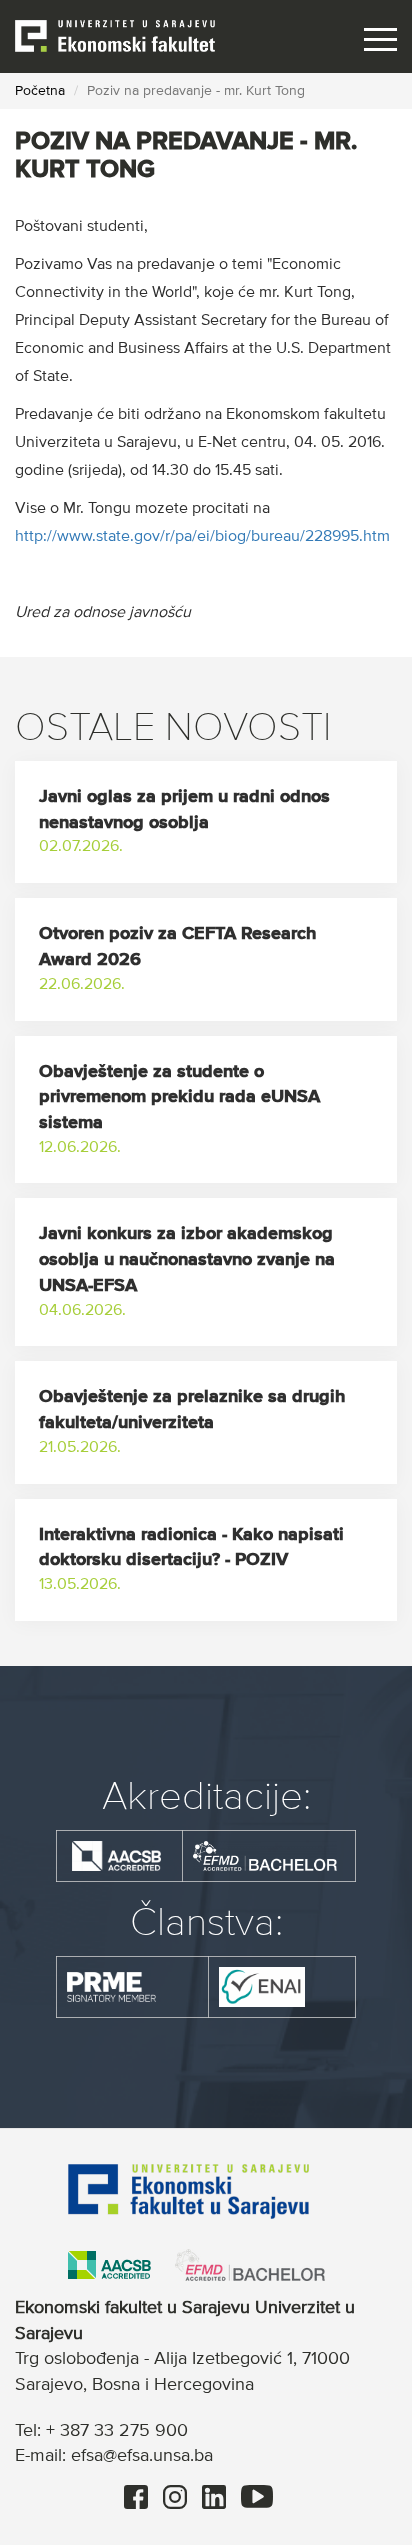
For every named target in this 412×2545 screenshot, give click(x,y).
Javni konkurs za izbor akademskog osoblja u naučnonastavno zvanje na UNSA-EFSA (187, 1259)
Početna (40, 91)
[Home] (115, 35)
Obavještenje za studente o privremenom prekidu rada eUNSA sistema (179, 1097)
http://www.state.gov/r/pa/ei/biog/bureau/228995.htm (204, 537)
